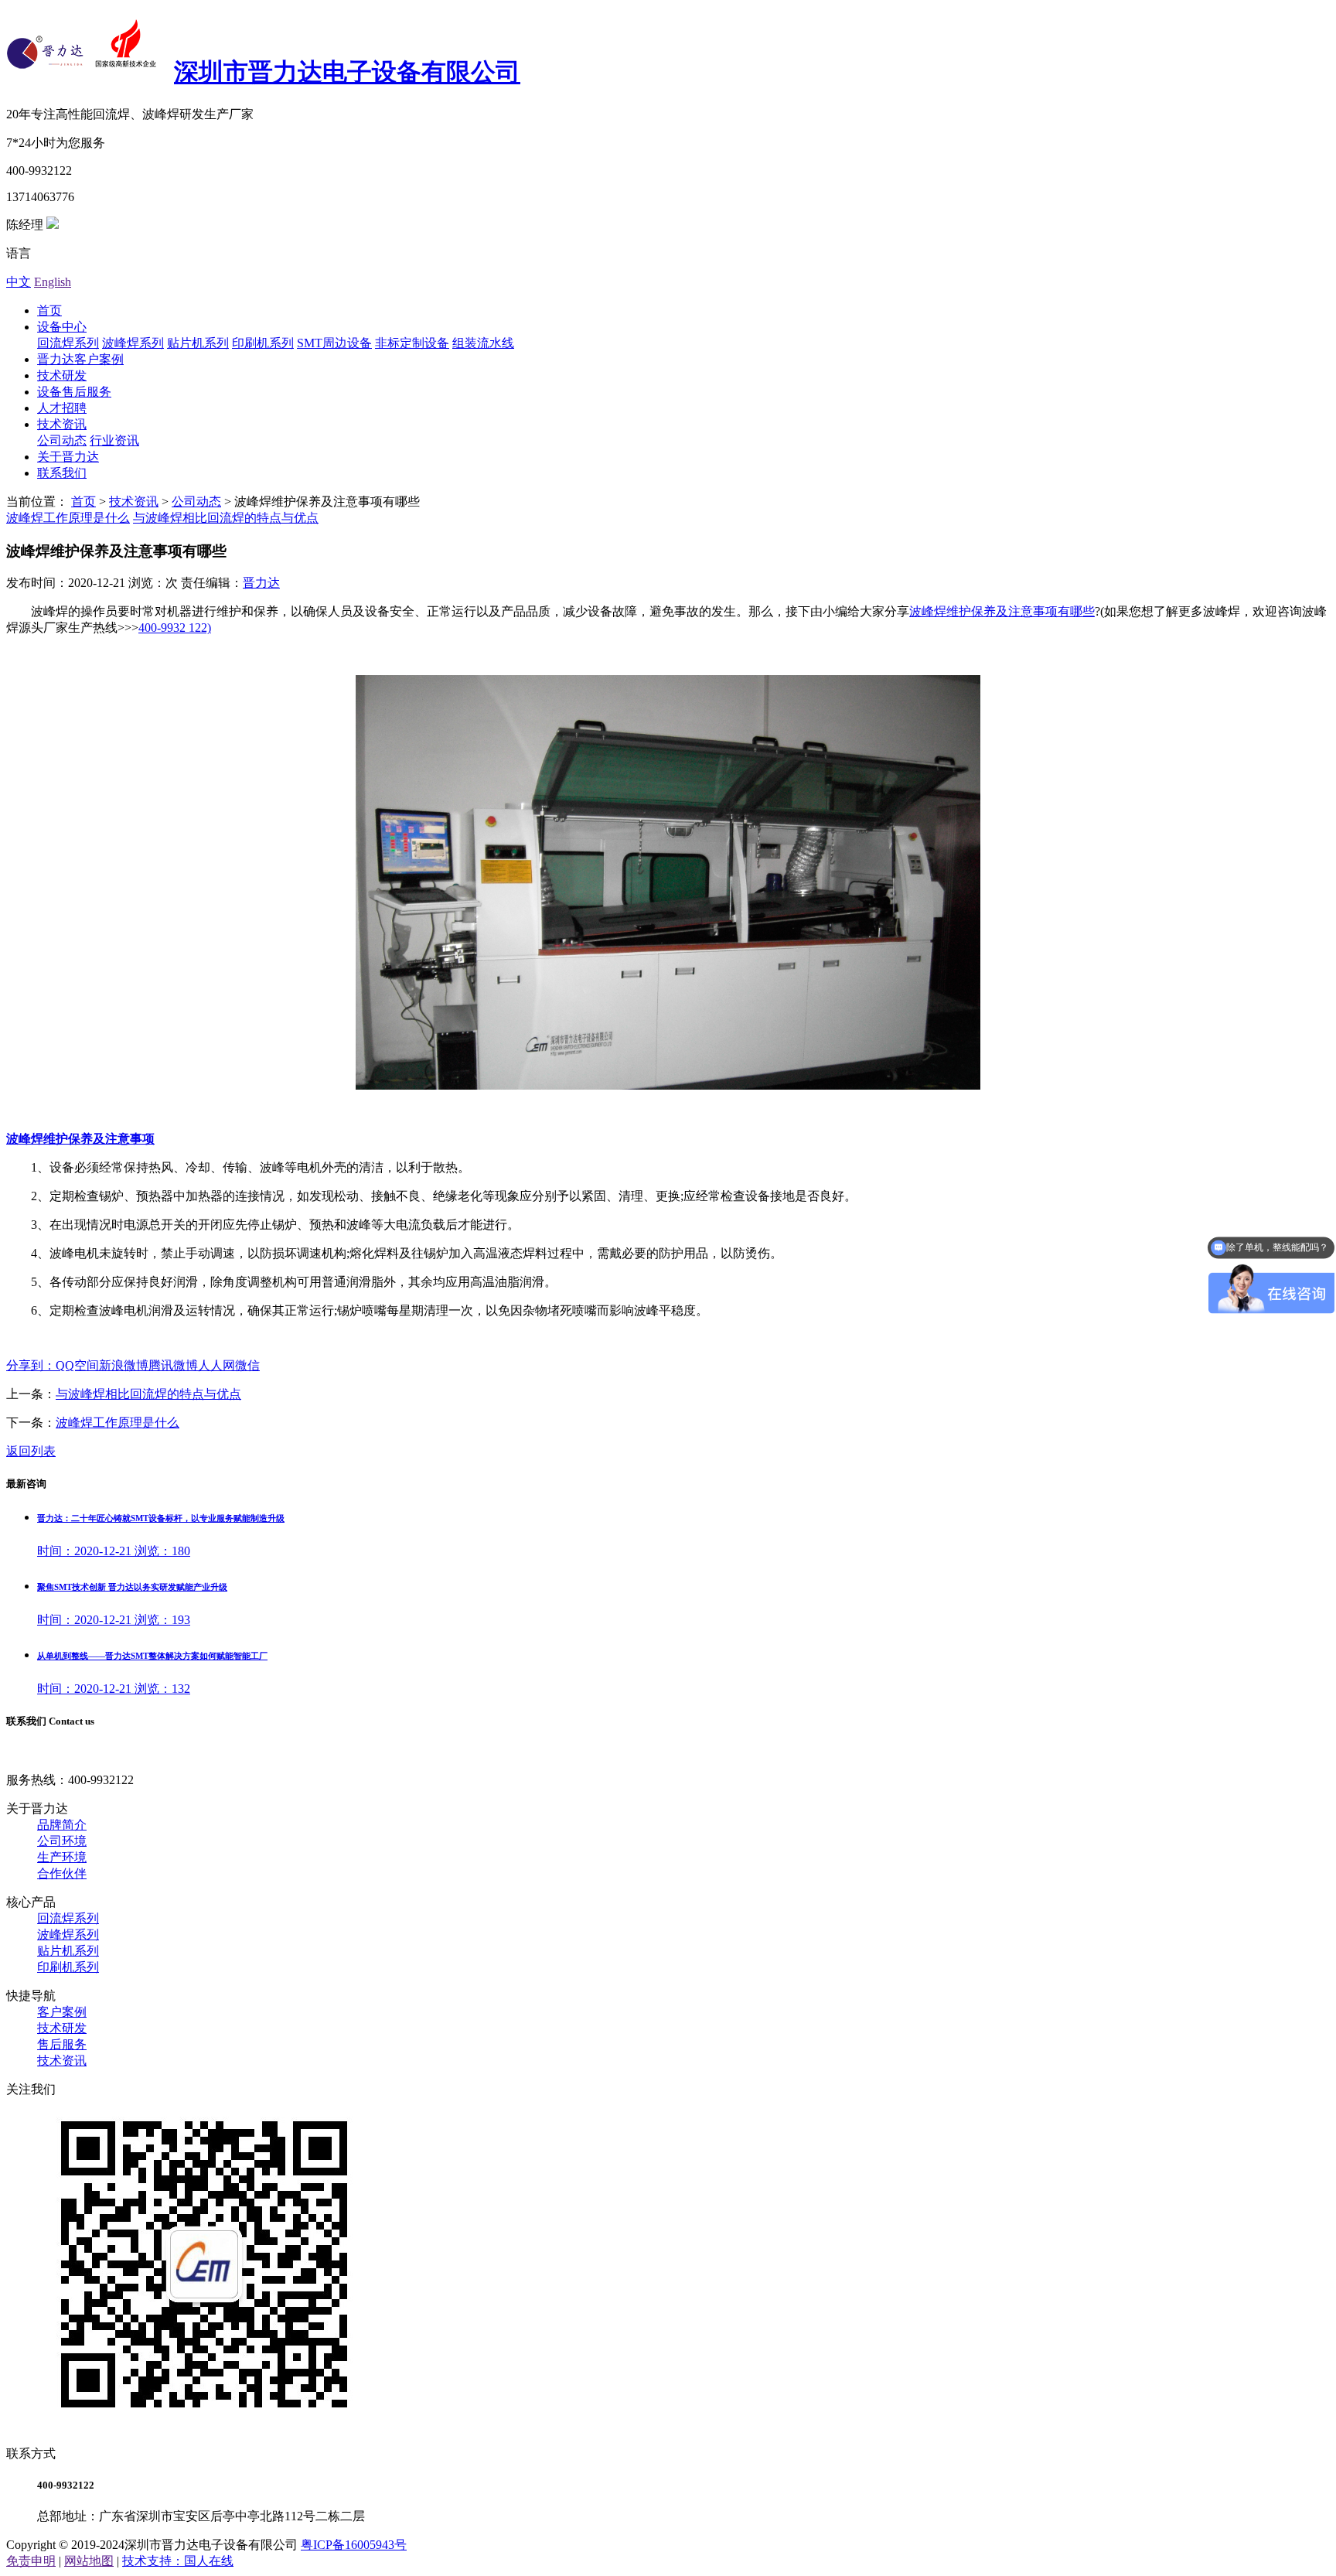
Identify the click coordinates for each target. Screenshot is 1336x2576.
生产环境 (62, 1857)
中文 (19, 282)
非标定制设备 (412, 343)
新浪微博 (124, 1365)
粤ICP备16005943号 (354, 2545)
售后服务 (62, 2044)
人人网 (216, 1365)
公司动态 (62, 440)
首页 (49, 310)
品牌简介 (62, 1825)
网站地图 (89, 2561)
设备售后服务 (74, 392)
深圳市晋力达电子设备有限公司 (347, 72)
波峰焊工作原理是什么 (68, 518)
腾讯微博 (173, 1365)
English (53, 282)
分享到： (31, 1365)
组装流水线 (483, 343)
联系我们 (62, 473)
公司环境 (62, 1841)
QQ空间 (77, 1365)
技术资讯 (62, 424)
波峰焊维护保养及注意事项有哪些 (1002, 611)
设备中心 (62, 327)
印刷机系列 (263, 343)
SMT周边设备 (334, 343)
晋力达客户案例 (80, 359)
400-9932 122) (175, 628)
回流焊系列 (68, 343)
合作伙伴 (62, 1873)
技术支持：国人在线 (178, 2561)
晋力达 (261, 583)
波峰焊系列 (133, 343)
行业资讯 (114, 440)
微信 (247, 1365)
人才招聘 (62, 408)
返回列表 (31, 1451)
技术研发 (62, 375)
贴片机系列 (198, 343)
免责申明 (31, 2561)
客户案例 (62, 2012)
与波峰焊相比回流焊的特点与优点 (226, 518)
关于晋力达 (68, 457)
